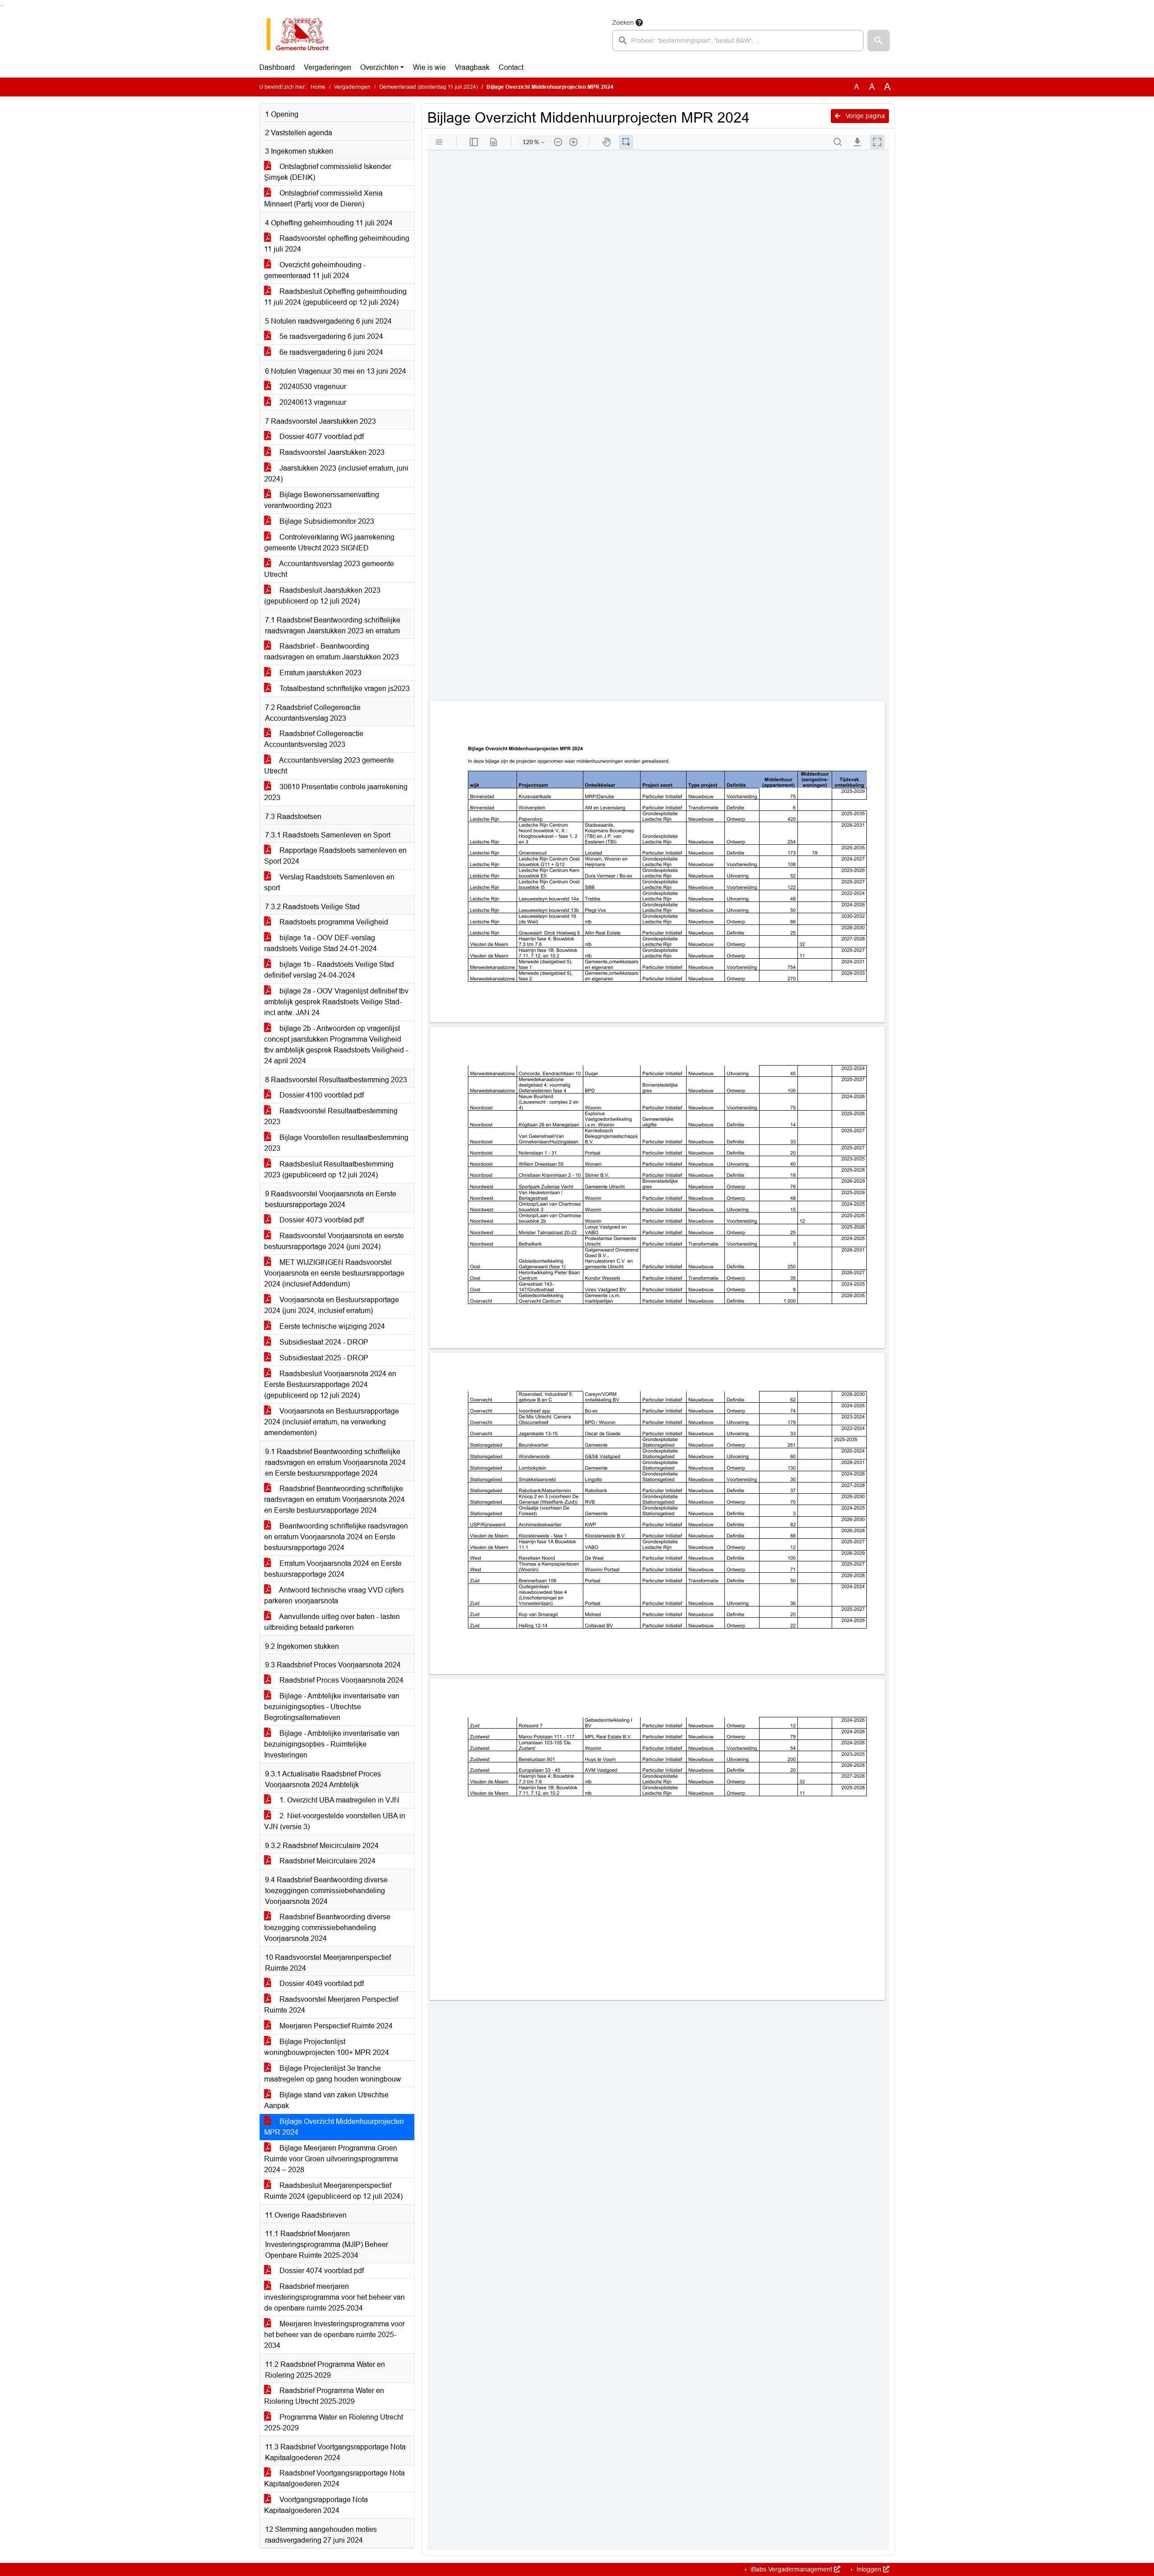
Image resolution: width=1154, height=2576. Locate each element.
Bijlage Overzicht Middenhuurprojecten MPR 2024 (334, 2127)
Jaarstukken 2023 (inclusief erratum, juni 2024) (336, 474)
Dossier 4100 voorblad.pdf (321, 1095)
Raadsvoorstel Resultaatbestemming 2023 (331, 1116)
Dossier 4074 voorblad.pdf (321, 2271)
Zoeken (623, 23)
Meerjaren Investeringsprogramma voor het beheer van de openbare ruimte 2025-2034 (334, 2335)
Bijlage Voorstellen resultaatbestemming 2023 (336, 1143)
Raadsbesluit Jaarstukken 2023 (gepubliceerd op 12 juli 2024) (322, 596)
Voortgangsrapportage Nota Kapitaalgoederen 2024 (316, 2505)
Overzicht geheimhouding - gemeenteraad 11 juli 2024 (315, 270)
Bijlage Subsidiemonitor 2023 (326, 521)
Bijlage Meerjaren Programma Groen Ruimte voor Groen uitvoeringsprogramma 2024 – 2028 (331, 2159)
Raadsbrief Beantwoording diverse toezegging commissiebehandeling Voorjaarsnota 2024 (327, 1928)
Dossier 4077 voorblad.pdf (321, 437)
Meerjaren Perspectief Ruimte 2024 (335, 2026)
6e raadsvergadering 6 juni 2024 (330, 352)
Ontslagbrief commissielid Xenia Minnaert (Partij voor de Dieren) (323, 199)
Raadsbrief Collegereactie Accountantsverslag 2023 (314, 739)
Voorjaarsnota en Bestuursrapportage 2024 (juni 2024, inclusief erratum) (332, 1305)
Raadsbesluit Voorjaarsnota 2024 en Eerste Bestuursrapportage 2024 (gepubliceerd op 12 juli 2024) (330, 1384)
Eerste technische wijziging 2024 (331, 1326)
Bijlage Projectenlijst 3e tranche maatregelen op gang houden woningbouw (333, 2074)
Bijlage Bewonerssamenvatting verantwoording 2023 (322, 500)
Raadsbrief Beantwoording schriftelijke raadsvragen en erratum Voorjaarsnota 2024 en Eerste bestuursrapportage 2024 (334, 1499)
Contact (511, 67)
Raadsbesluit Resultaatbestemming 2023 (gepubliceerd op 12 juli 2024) (329, 1169)
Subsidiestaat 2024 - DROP (323, 1342)
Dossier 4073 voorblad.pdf (321, 1220)
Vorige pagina (864, 116)
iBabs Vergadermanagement (791, 2569)
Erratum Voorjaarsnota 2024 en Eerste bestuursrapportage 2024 (333, 1569)
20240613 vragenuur (312, 402)
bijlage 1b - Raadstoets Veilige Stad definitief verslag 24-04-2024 (329, 970)
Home (318, 87)
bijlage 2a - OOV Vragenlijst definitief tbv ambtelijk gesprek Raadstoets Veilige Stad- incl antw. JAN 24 (336, 1002)
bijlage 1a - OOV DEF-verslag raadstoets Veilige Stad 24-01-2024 (321, 943)
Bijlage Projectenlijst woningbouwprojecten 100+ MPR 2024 (327, 2047)
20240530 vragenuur (312, 387)
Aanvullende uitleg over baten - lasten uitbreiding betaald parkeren (332, 1622)
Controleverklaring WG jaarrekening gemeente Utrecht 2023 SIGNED (329, 542)
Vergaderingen (327, 67)
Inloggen (869, 2569)
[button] (879, 41)
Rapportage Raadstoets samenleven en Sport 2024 (335, 856)
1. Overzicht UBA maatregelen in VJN (339, 1800)
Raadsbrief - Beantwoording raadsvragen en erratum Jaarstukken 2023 (332, 652)
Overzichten (379, 67)
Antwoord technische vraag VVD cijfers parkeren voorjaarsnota (334, 1595)
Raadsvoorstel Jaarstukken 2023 (331, 452)
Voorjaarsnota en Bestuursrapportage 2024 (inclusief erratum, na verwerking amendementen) (332, 1422)
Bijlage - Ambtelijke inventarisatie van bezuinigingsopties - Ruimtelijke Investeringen (332, 1744)
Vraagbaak (472, 67)
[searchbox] (738, 41)
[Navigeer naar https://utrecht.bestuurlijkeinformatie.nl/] (302, 34)
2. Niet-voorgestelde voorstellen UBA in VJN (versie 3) (335, 1821)
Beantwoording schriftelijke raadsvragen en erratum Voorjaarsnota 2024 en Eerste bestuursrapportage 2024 (336, 1537)
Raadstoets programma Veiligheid (333, 922)
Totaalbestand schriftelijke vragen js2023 (344, 689)
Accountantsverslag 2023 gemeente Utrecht (329, 569)
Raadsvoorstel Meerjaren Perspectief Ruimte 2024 (331, 2005)
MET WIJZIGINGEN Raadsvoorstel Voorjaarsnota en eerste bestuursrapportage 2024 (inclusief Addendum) (334, 1273)
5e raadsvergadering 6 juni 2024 (330, 336)
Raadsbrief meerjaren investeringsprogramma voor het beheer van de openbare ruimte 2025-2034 (334, 2297)
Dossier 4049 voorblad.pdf (321, 1983)
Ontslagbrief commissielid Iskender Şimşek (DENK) (328, 172)
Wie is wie (429, 67)
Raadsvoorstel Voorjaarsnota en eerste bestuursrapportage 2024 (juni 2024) (334, 1241)
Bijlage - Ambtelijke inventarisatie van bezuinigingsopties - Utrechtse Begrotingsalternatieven (332, 1707)
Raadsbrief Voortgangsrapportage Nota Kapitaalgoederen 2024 (334, 2478)
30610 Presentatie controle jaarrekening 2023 (336, 792)
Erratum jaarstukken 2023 (320, 673)
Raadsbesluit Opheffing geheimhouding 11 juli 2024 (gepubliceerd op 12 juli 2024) (335, 297)
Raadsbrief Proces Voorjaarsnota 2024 (341, 1680)
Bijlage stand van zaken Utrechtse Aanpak (326, 2100)
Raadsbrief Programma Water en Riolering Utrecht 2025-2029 (324, 2396)
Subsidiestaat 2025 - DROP (323, 1358)
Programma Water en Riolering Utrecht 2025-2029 (334, 2423)
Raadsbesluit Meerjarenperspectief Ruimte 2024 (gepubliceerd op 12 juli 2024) (333, 2191)
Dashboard (277, 67)
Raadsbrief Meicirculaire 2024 (327, 1861)
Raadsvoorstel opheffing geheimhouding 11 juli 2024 (337, 244)
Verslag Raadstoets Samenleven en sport (329, 882)
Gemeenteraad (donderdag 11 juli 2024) (428, 87)
